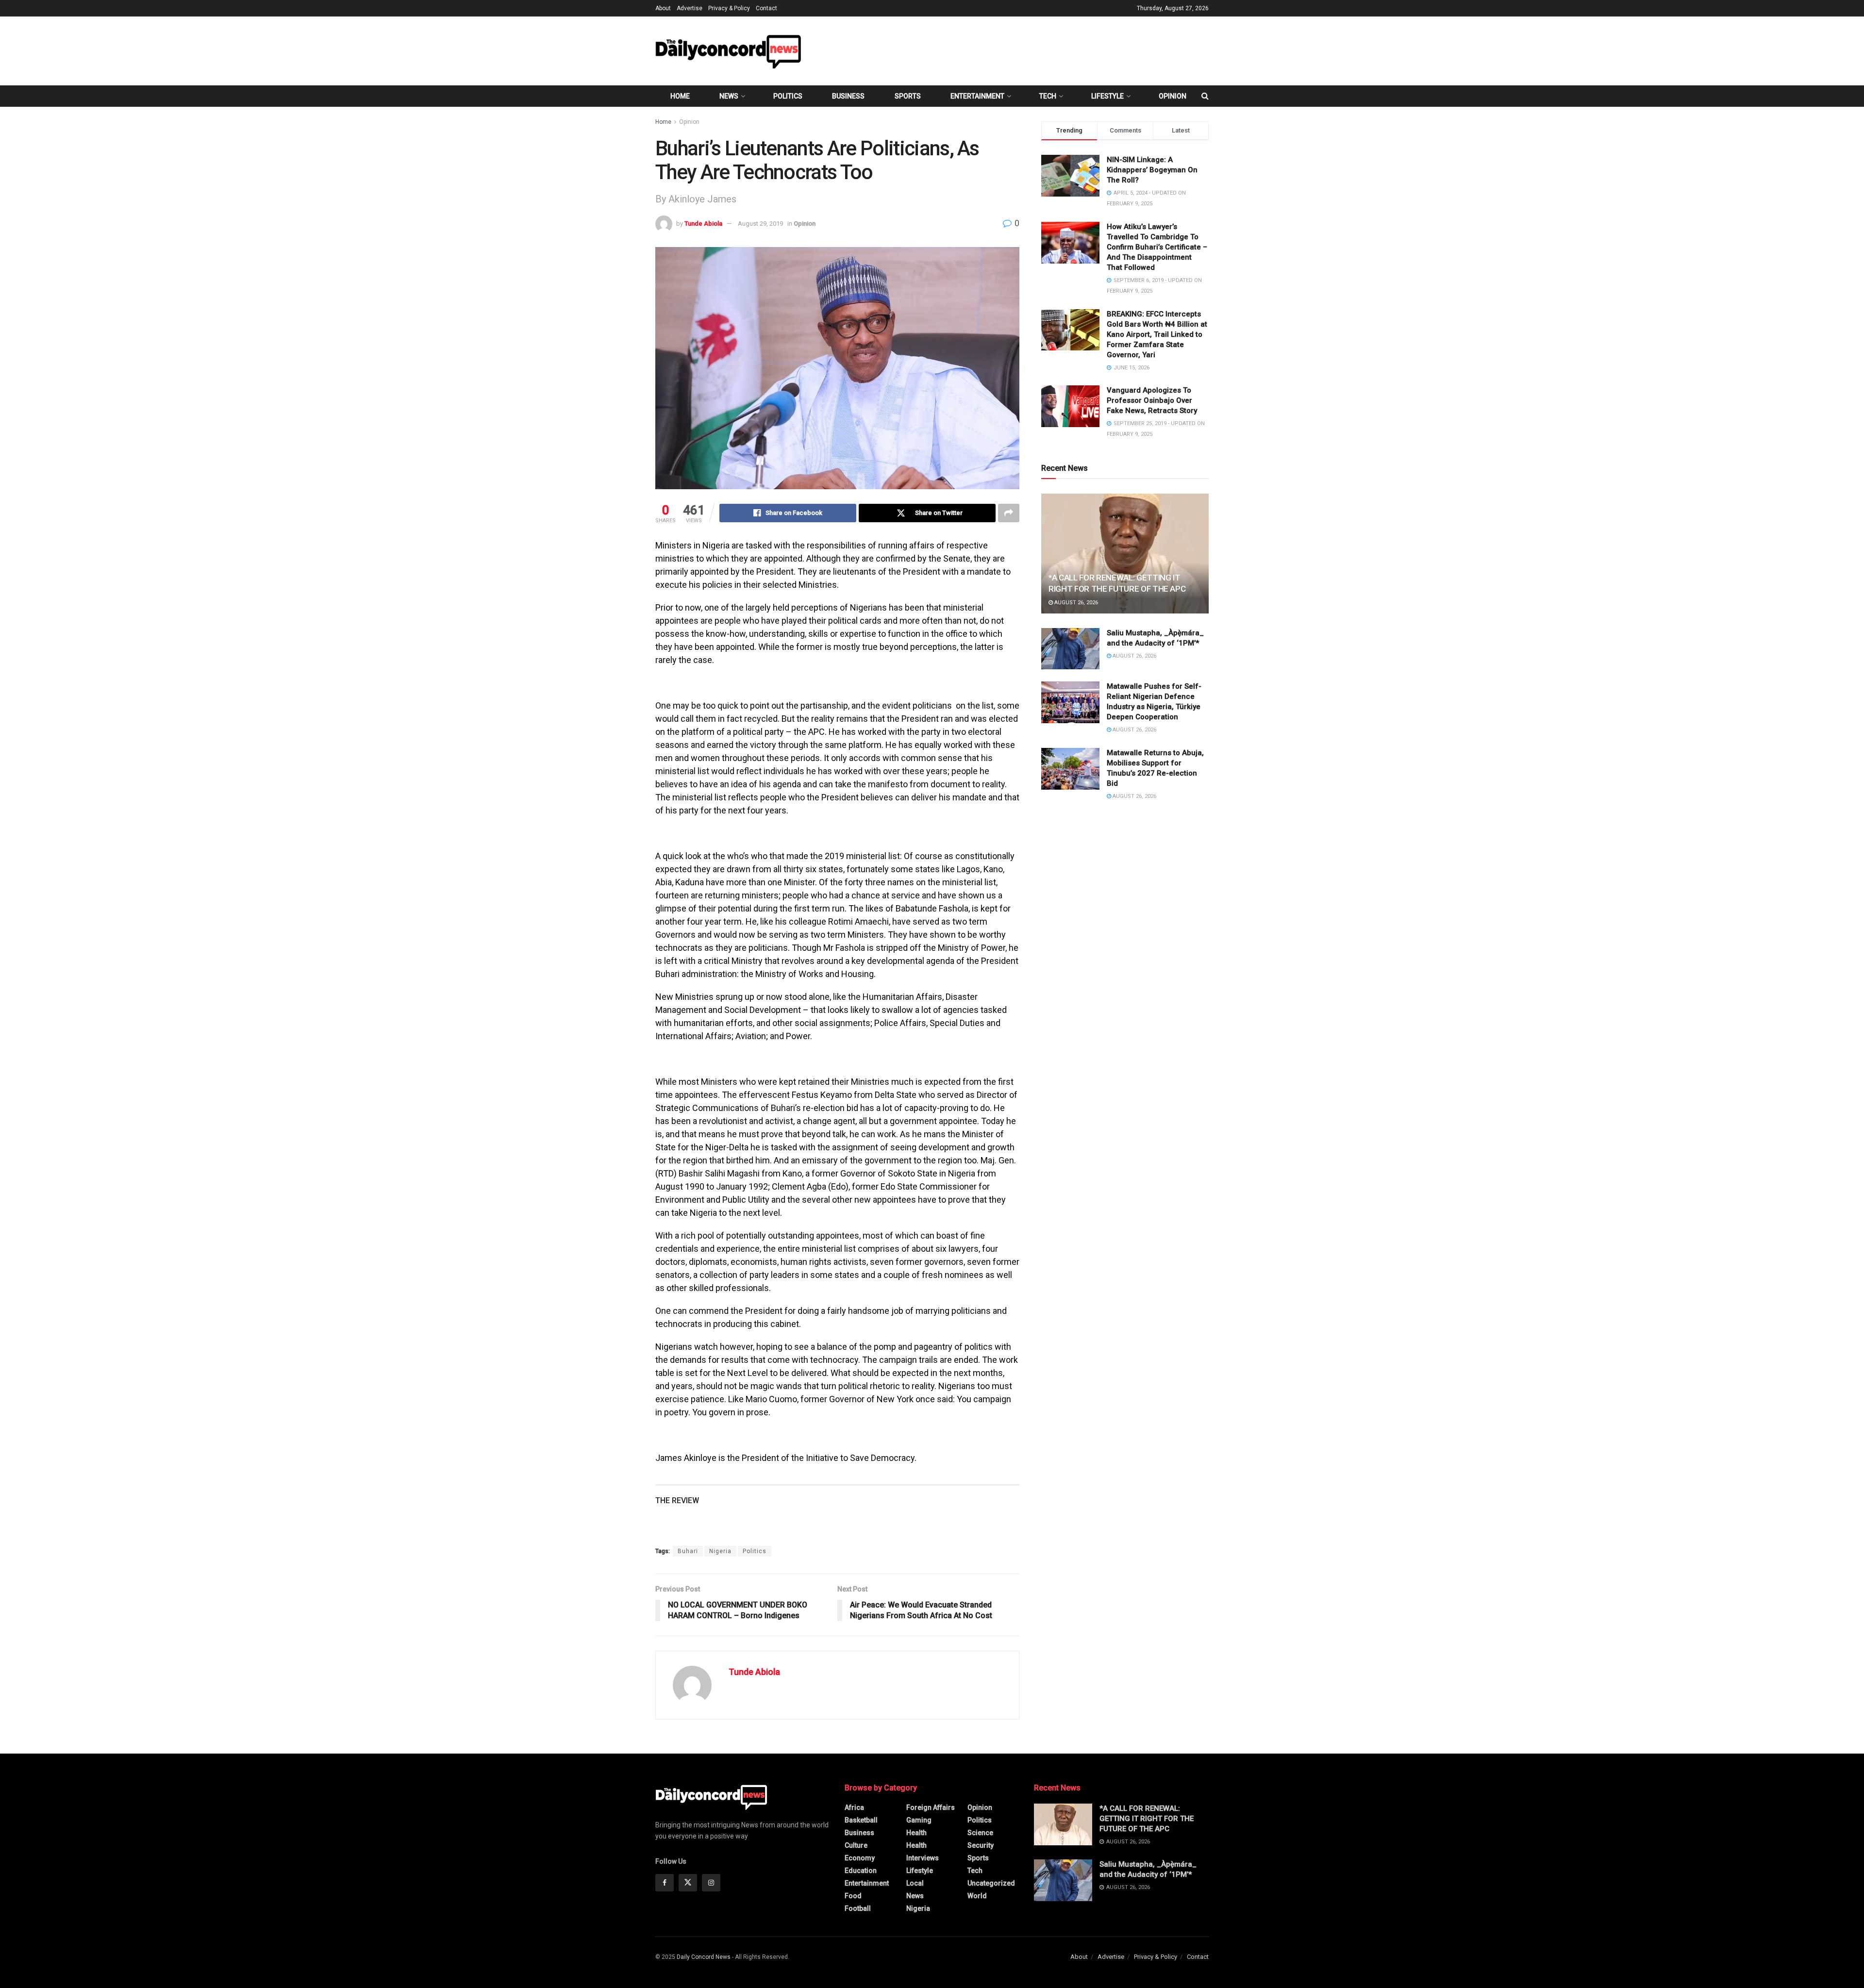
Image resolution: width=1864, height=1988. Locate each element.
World (977, 1896)
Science (980, 1833)
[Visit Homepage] (728, 51)
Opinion (1173, 96)
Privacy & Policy (729, 8)
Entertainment (977, 96)
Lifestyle (1107, 96)
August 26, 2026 (1075, 603)
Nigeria (720, 1551)
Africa (854, 1807)
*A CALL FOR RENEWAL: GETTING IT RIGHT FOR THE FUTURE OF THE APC (1147, 1819)
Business (848, 96)
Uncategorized (991, 1883)
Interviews (923, 1858)
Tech (1048, 96)
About (663, 8)
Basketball (861, 1820)
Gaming (919, 1820)
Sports (908, 96)
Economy (860, 1858)
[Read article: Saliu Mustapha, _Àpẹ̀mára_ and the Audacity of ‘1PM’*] (1070, 649)
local (915, 1883)
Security (981, 1845)
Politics (788, 96)
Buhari (688, 1551)
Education (861, 1871)
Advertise (690, 8)
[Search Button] (1205, 96)
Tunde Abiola (703, 224)
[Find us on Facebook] (665, 1883)
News (729, 96)
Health (916, 1833)
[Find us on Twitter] (688, 1883)
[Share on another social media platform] (1009, 513)
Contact (766, 8)
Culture (856, 1845)
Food (853, 1896)
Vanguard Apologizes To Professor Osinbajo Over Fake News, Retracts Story (1152, 400)
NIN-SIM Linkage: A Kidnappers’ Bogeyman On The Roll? (1152, 170)
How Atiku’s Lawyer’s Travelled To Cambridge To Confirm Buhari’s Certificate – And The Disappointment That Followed (1157, 247)
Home (680, 96)
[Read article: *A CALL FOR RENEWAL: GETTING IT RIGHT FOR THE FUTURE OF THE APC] (1125, 554)
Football (858, 1908)
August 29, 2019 (760, 224)
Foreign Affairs (931, 1807)
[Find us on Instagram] (711, 1883)
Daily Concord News (704, 1957)
